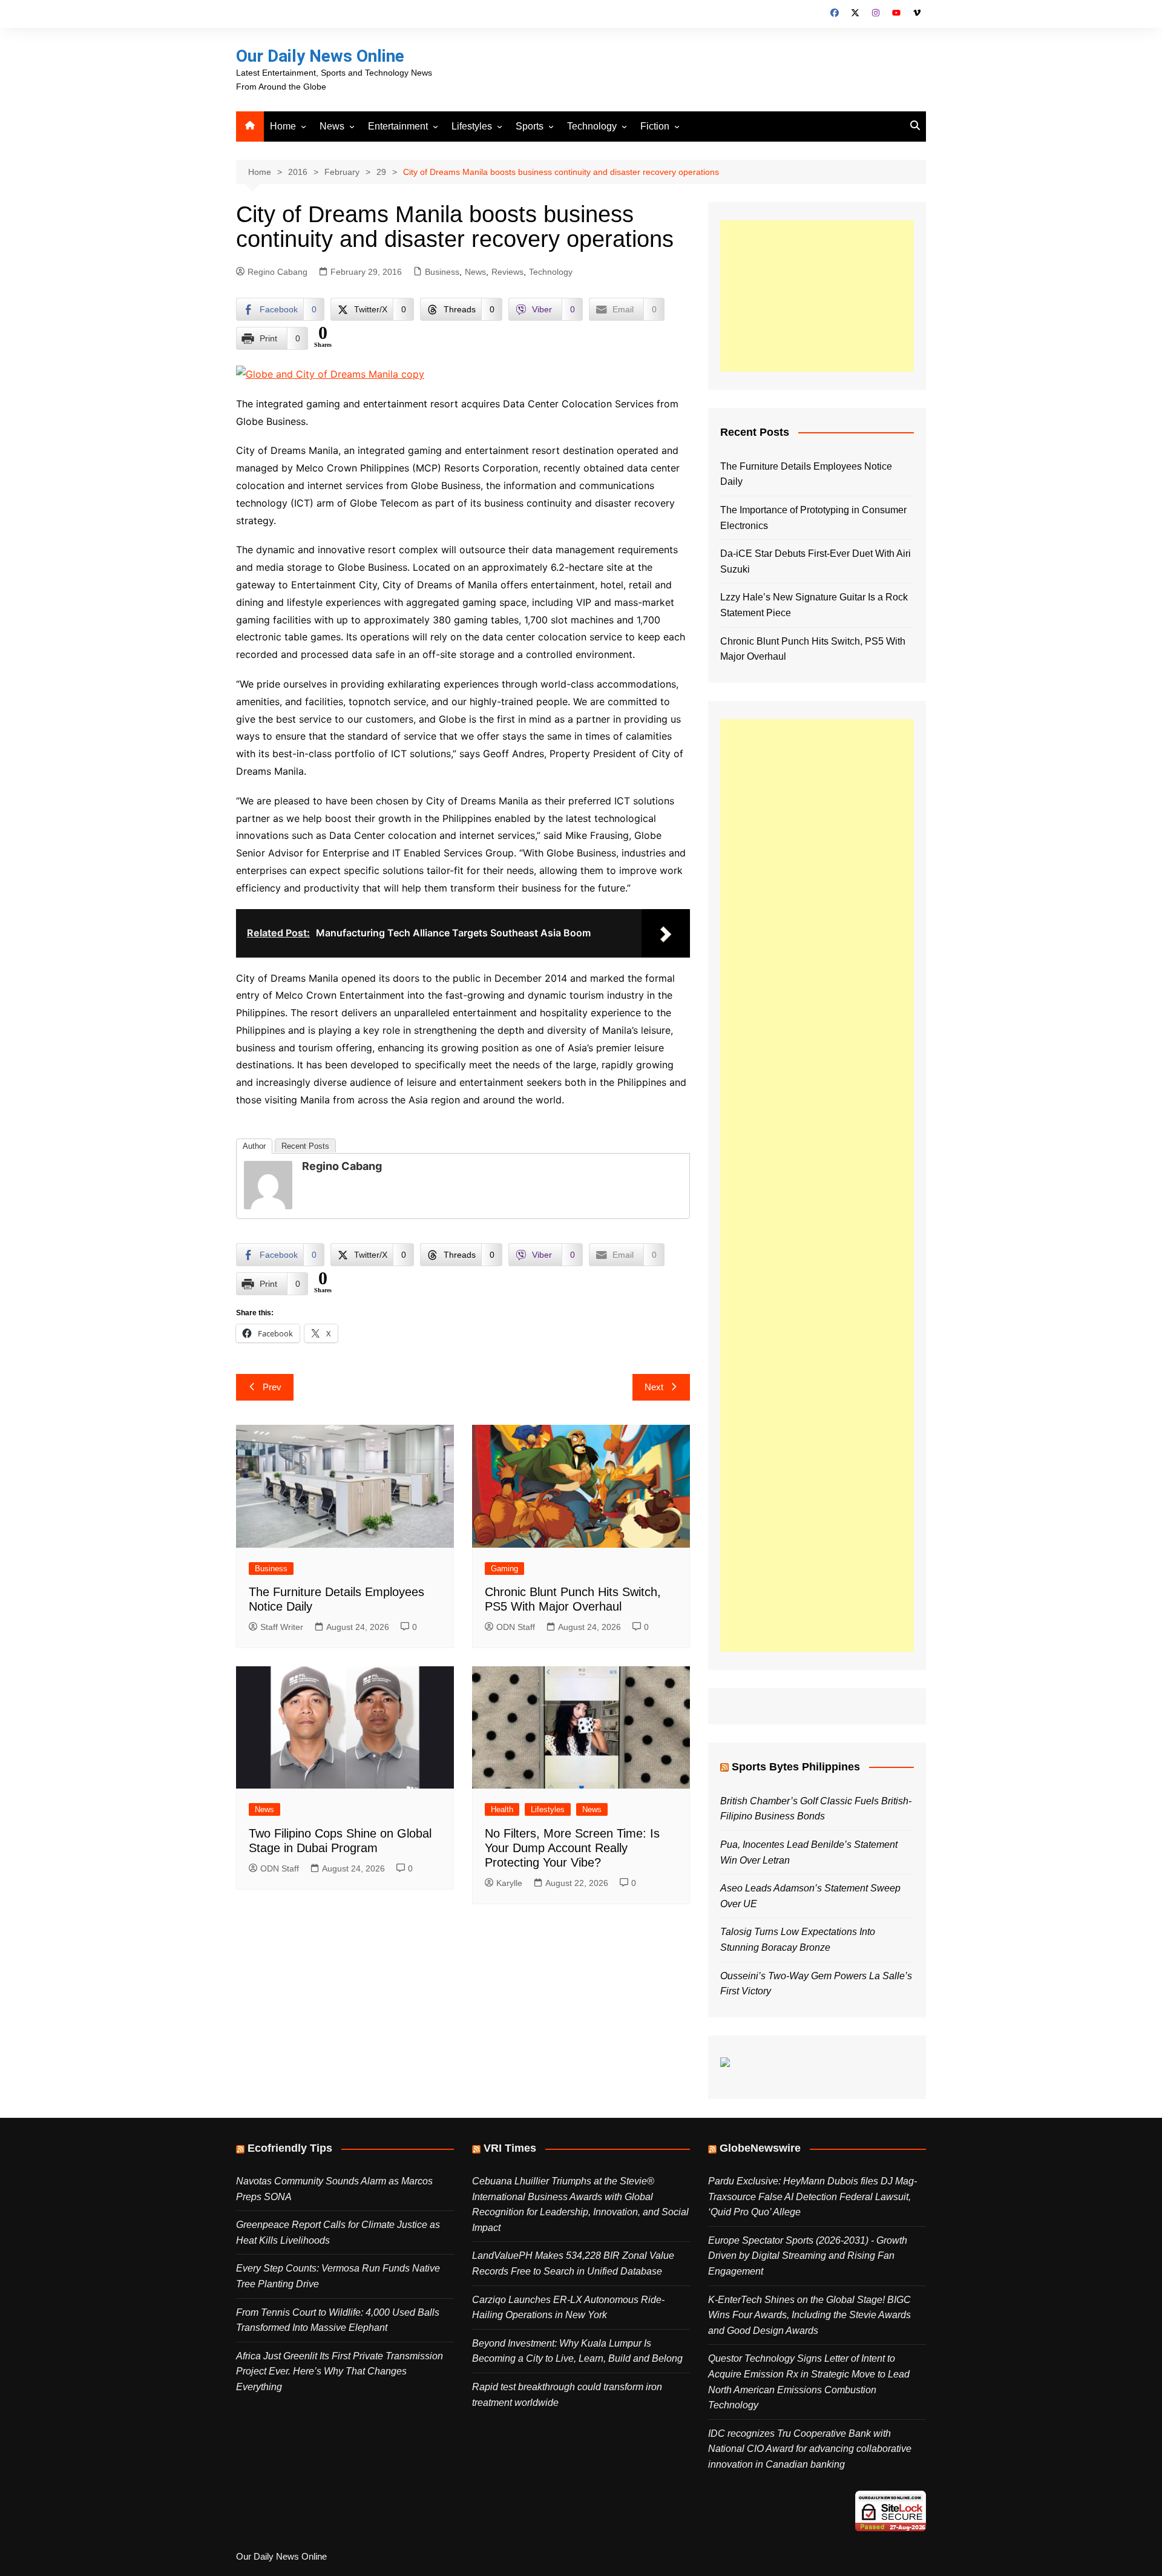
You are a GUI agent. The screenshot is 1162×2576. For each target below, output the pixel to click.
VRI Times (510, 2148)
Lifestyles (472, 126)
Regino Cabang (277, 272)
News (332, 126)
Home (283, 126)
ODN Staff (516, 1627)
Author (254, 1146)
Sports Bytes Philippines (796, 1767)
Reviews (507, 272)
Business (442, 272)
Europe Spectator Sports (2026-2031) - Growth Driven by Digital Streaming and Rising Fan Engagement (808, 2256)
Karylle (509, 1883)
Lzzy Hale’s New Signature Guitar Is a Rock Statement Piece (814, 605)
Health (502, 1809)
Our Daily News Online (320, 56)
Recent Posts (305, 1146)
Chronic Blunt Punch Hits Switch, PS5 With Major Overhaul (813, 649)
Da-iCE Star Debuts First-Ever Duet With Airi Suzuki (816, 561)
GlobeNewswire (760, 2148)
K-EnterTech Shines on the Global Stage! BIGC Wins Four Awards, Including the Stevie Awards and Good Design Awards (809, 2315)
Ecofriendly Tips (290, 2148)
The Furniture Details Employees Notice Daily (806, 474)
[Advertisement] (817, 296)
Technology (592, 126)
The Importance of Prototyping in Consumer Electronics (813, 518)
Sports (530, 126)
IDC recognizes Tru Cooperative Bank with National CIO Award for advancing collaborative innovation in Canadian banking (810, 2449)
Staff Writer (282, 1627)
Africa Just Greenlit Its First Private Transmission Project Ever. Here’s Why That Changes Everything (340, 2371)
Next (654, 1387)
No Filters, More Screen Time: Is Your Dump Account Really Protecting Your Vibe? (572, 1848)
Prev (272, 1387)
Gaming (504, 1569)
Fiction (655, 126)
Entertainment (398, 126)
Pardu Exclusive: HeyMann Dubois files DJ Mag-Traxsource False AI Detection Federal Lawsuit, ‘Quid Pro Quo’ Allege (812, 2196)
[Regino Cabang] (268, 1184)
